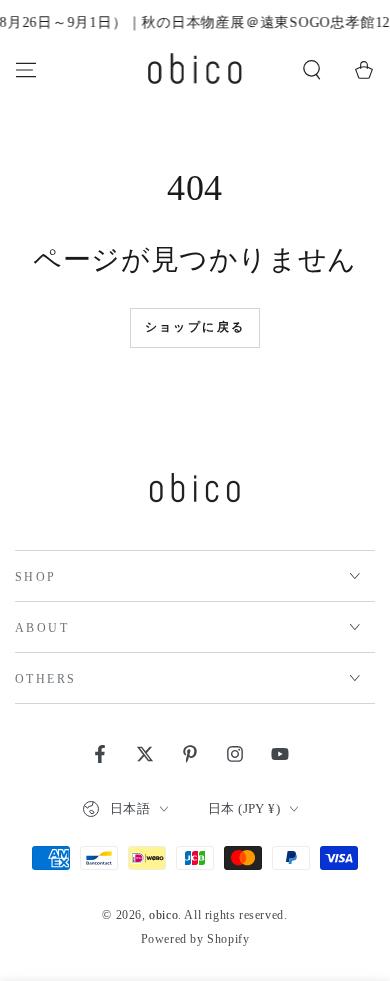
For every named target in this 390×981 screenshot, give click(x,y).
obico (163, 915)
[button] (312, 70)
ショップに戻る (195, 327)
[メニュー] (26, 70)
